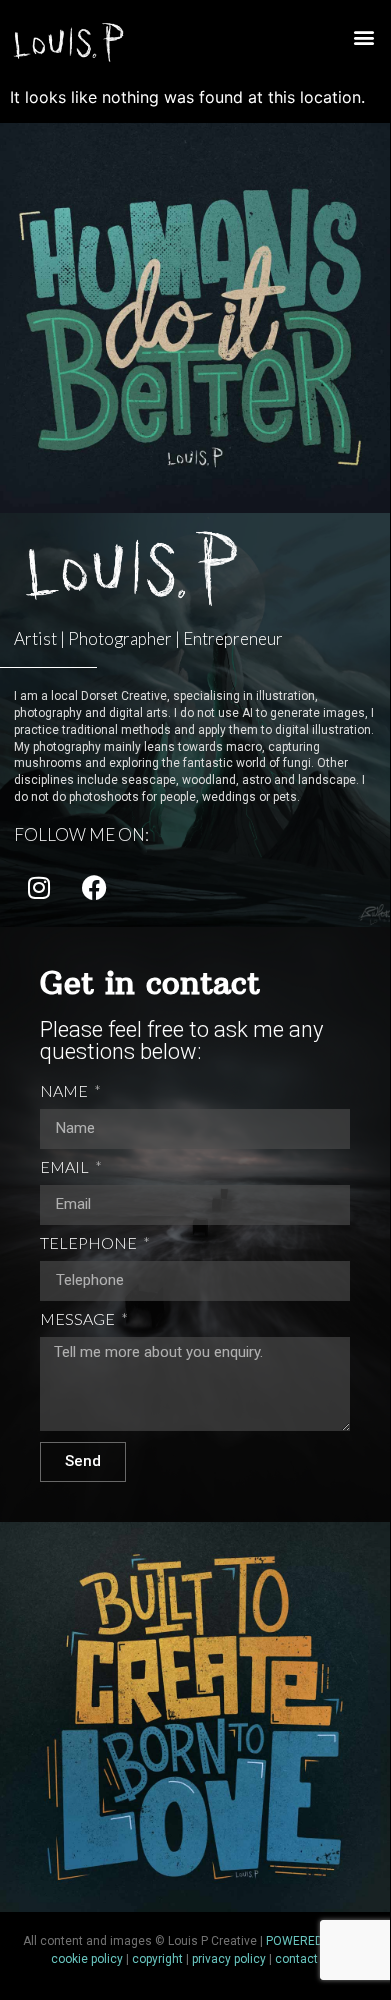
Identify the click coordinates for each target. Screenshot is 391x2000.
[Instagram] (39, 888)
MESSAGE (79, 1319)
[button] (363, 37)
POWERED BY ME (313, 1941)
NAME (65, 1091)
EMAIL (66, 1167)
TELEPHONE (90, 1243)
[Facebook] (94, 888)
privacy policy (229, 1959)
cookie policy (87, 1959)
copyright (157, 1959)
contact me (307, 1959)
